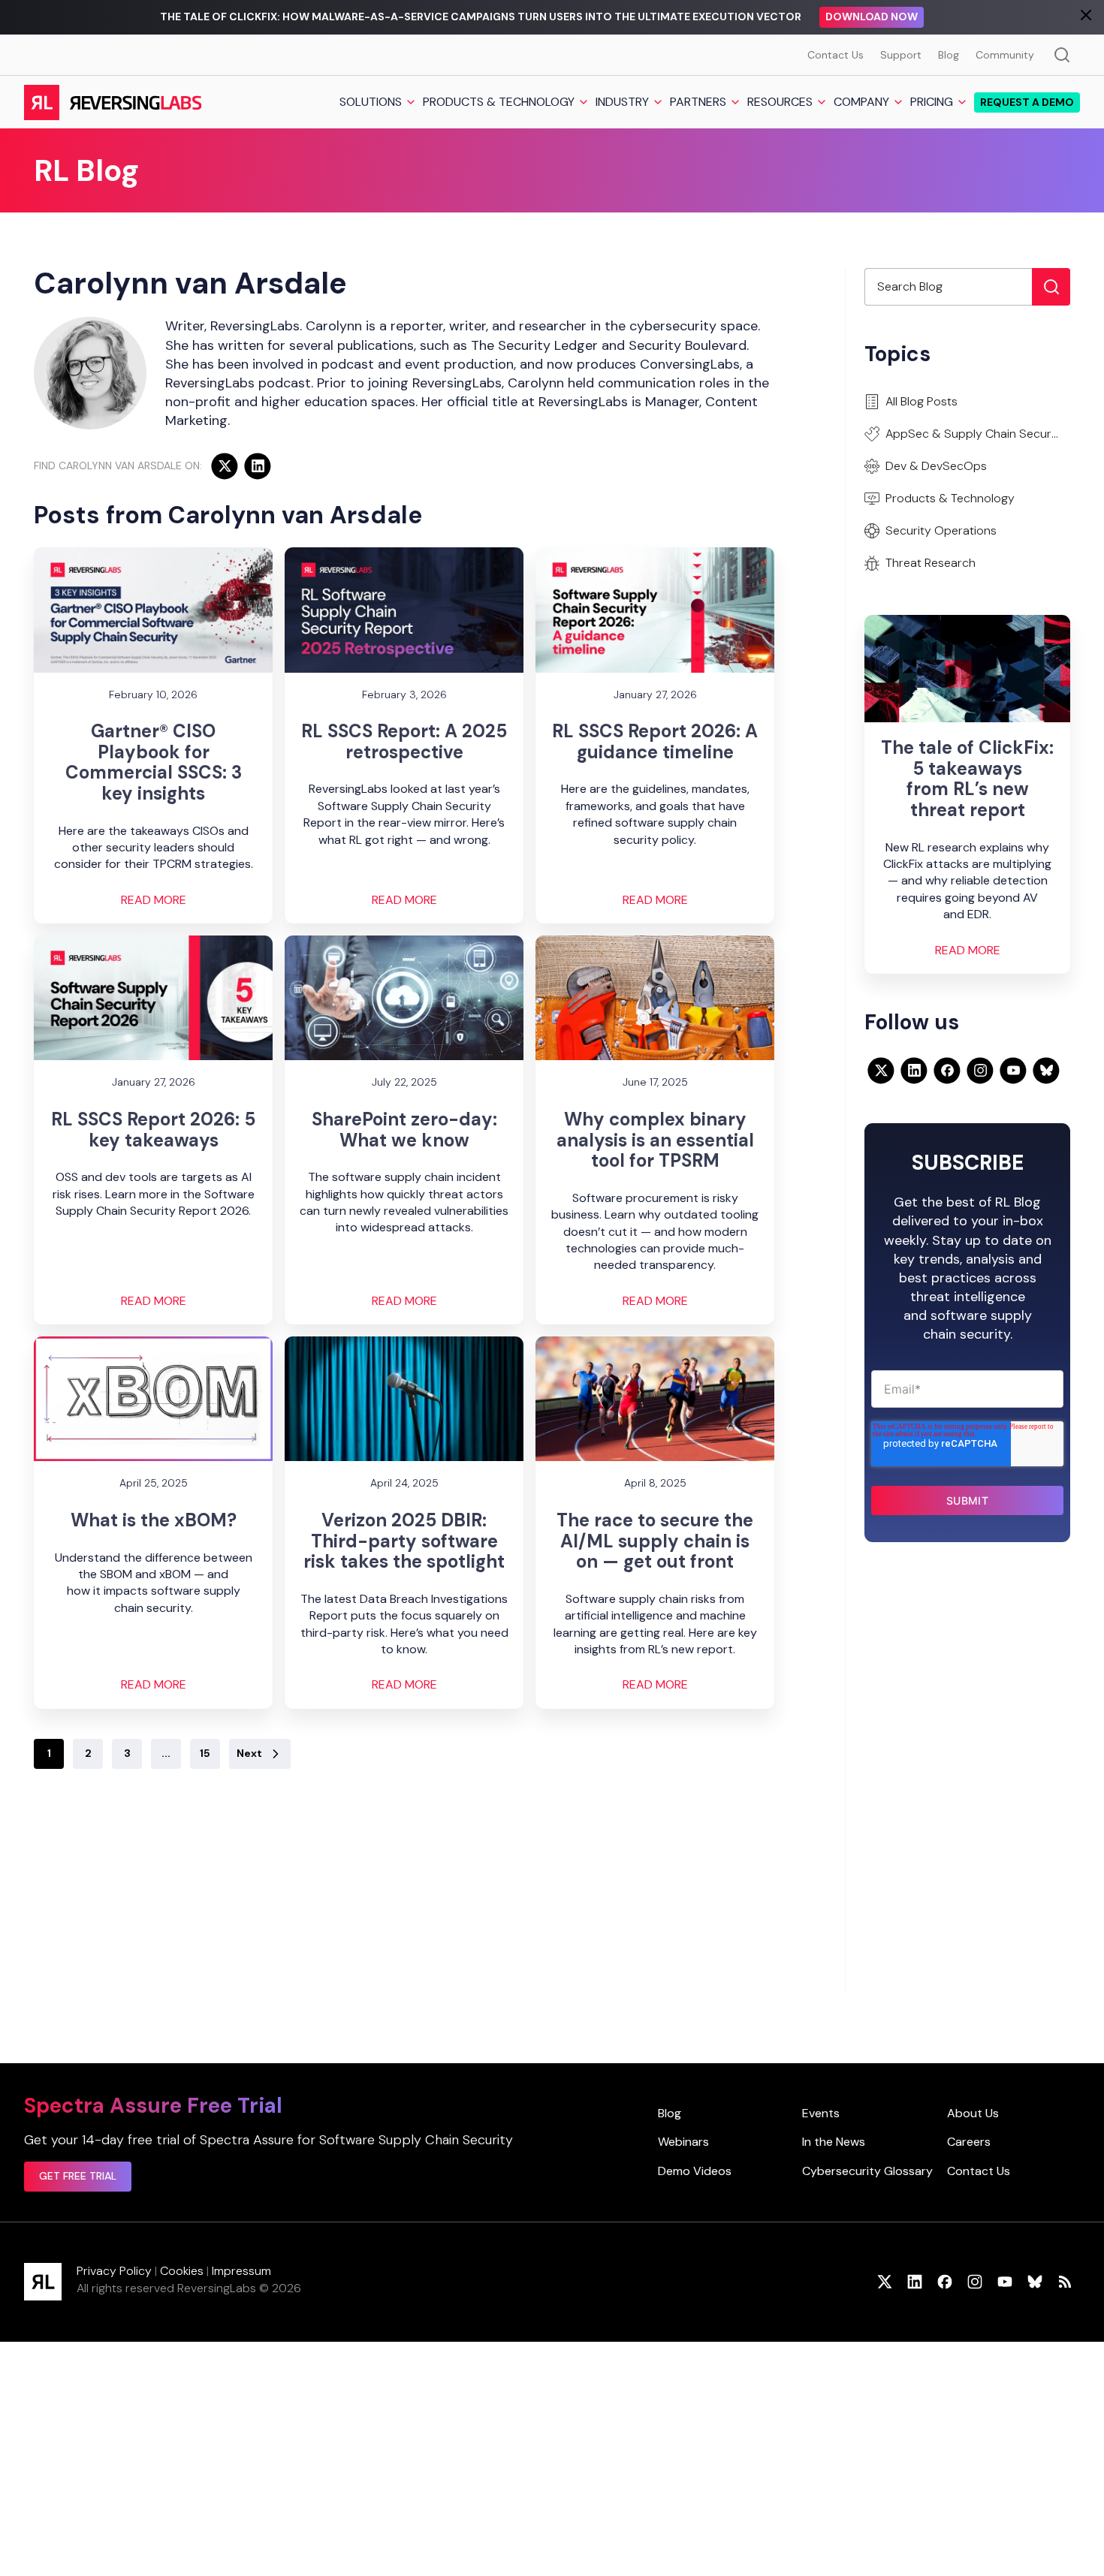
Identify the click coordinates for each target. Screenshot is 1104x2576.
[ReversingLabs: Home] (112, 102)
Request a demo (1027, 102)
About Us (973, 2113)
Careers (969, 2142)
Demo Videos (695, 2171)
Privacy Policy (114, 2271)
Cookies (182, 2271)
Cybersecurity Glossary (867, 2171)
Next (249, 1753)
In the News (834, 2142)
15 (205, 1753)
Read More (154, 900)
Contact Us (836, 55)
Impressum (241, 2271)
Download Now (872, 17)
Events (821, 2113)
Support (901, 55)
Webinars (683, 2142)
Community (1005, 55)
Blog (949, 55)
